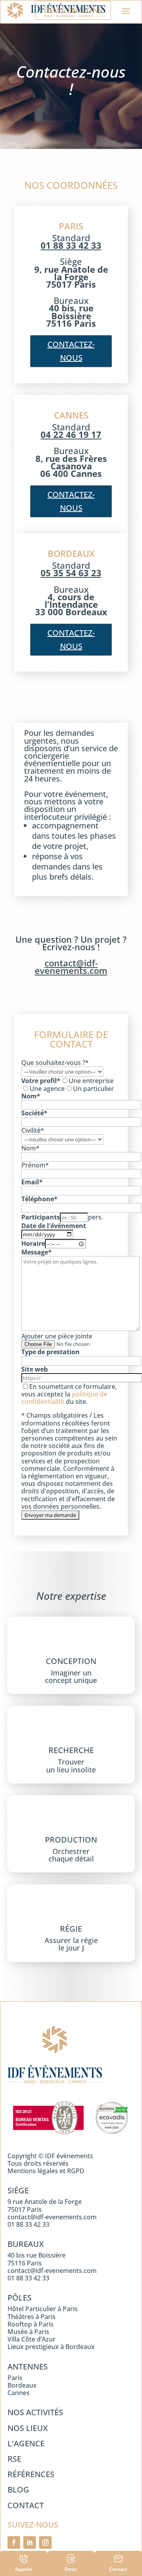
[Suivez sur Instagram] (45, 2542)
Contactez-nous (71, 639)
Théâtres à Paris (32, 2317)
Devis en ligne (73, 10)
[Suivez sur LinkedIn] (30, 2542)
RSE (14, 2459)
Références (31, 2474)
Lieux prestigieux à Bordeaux (51, 2347)
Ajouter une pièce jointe (57, 1336)
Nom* (30, 1148)
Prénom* (35, 1165)
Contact (26, 2505)
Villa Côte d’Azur (32, 2339)
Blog (18, 2489)
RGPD (76, 2171)
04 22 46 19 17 (71, 434)
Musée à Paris (28, 2332)
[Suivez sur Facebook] (14, 2542)
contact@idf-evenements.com (71, 967)
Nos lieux (28, 2428)
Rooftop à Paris (31, 2324)
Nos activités (35, 2412)
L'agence (26, 2443)
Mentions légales (33, 2171)
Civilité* (33, 1130)
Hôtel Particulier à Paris (43, 2309)
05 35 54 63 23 (71, 573)
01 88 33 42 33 (71, 245)
